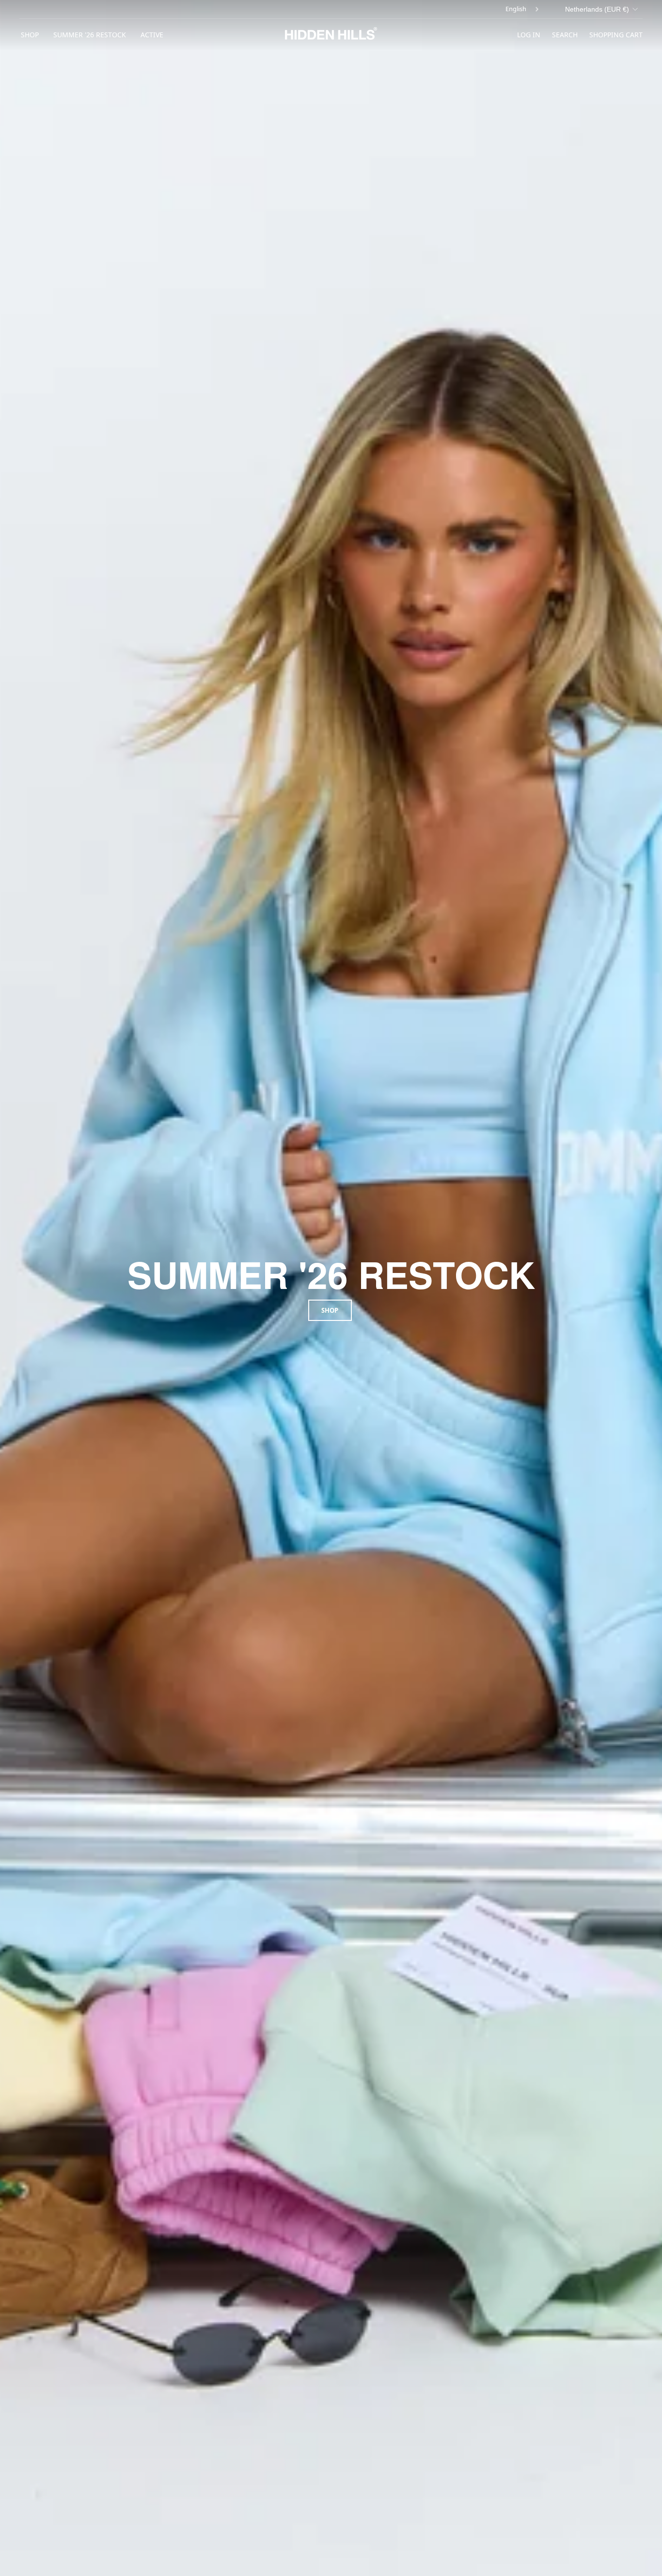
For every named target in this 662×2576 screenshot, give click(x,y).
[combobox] (523, 9)
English (516, 9)
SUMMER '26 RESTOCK (90, 35)
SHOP (30, 35)
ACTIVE (152, 35)
